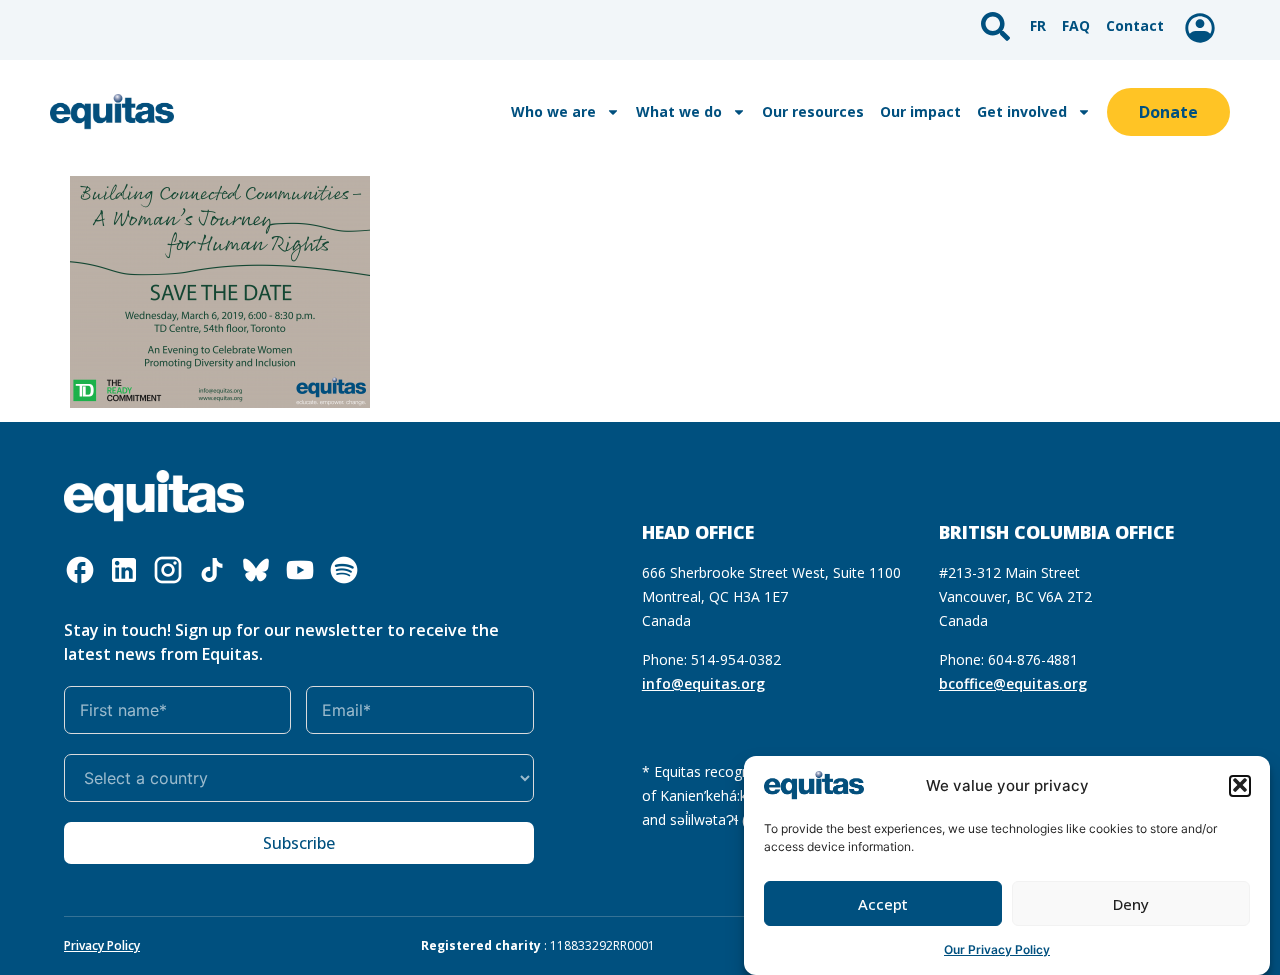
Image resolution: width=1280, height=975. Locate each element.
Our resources (813, 111)
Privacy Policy (102, 945)
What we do (679, 111)
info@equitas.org (703, 683)
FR (1038, 25)
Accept (883, 904)
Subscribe (299, 843)
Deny (1131, 904)
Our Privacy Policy (997, 949)
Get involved (1022, 111)
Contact (1135, 25)
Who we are (553, 111)
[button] (1240, 785)
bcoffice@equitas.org (1013, 683)
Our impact (920, 111)
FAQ (1076, 25)
